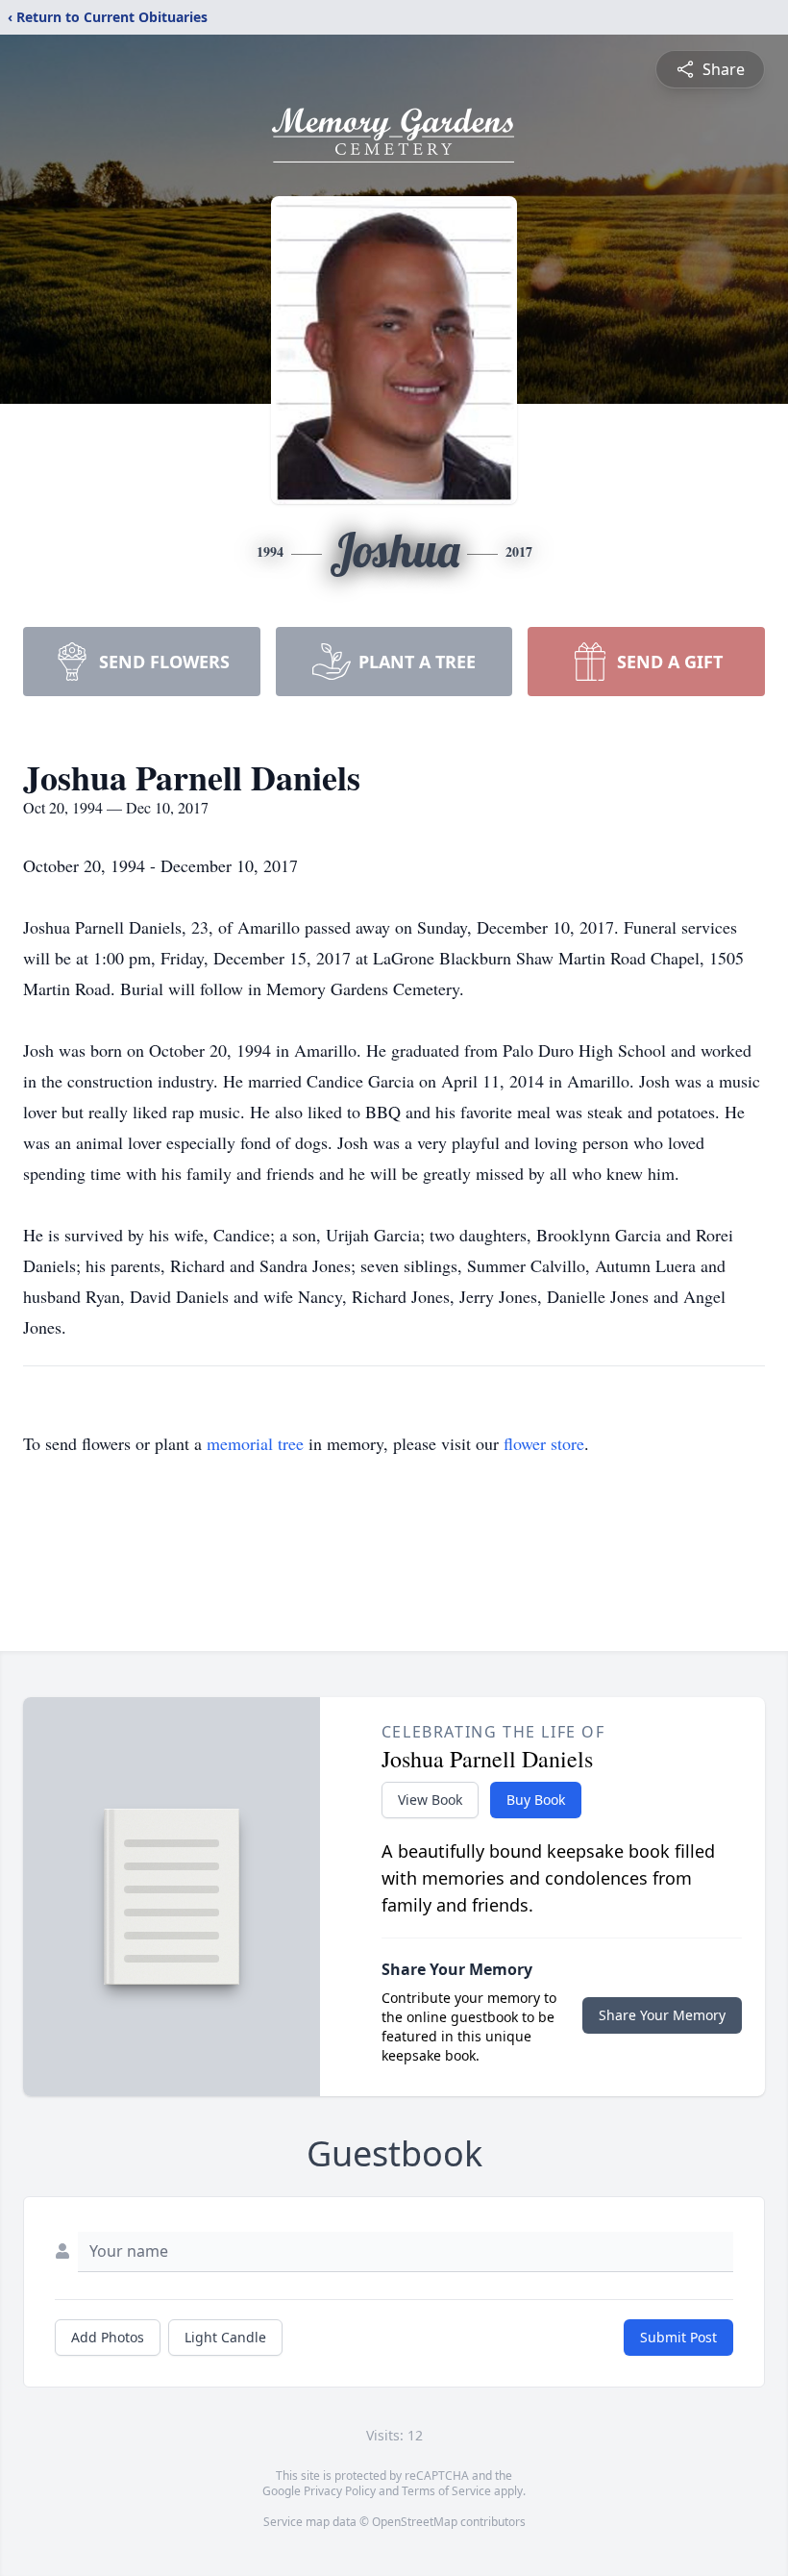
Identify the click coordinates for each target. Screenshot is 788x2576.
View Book (430, 1800)
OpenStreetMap (415, 2522)
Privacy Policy (340, 2491)
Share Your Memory (662, 2015)
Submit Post (678, 2337)
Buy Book (536, 1800)
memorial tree (255, 1443)
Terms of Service (446, 2491)
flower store (544, 1443)
